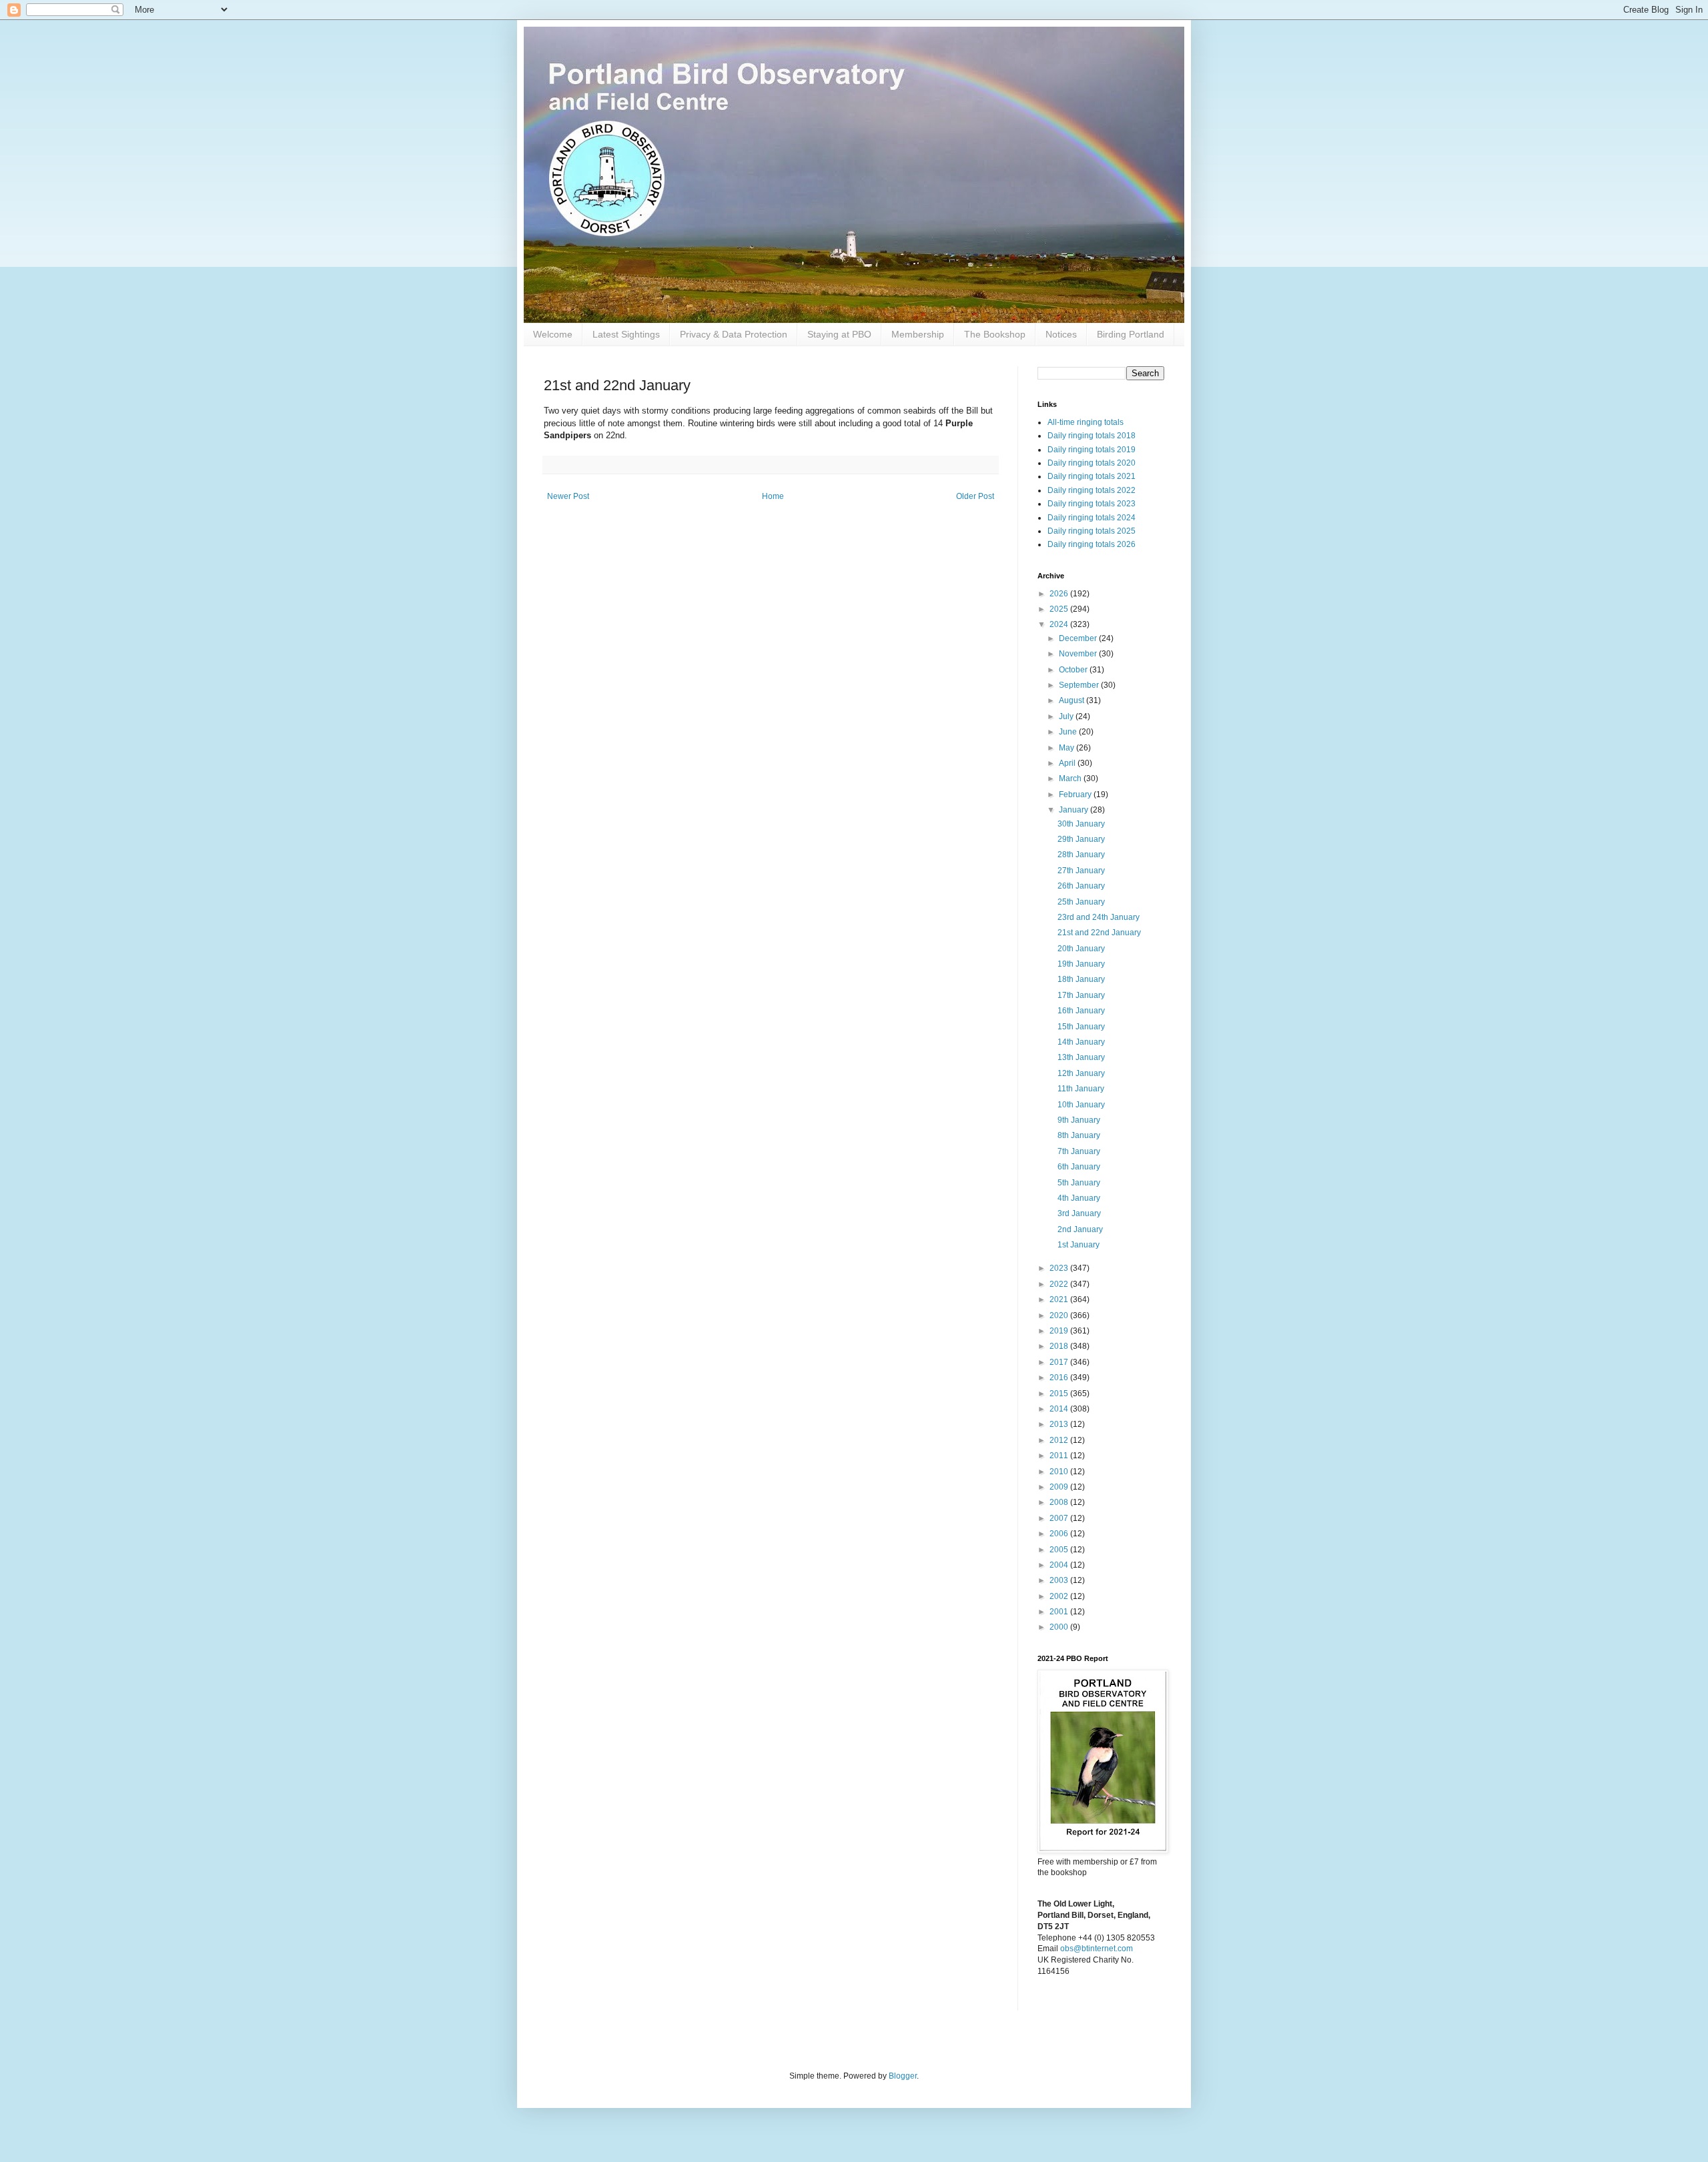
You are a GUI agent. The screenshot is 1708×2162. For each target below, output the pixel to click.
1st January (1079, 1245)
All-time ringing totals (1086, 422)
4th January (1079, 1198)
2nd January (1080, 1229)
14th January (1081, 1042)
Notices (1061, 334)
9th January (1079, 1120)
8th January (1079, 1135)
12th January (1081, 1073)
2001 (1060, 1612)
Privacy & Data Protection (734, 334)
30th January (1081, 824)
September (1080, 685)
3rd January (1079, 1213)
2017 (1060, 1362)
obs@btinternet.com (1097, 1949)
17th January (1081, 995)
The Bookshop (995, 334)
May (1067, 748)
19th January (1081, 964)
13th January (1081, 1057)
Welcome (553, 334)
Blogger (903, 2076)
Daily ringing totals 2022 (1092, 490)
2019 (1060, 1331)
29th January (1081, 839)
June (1069, 732)
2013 (1060, 1424)
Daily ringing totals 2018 (1092, 436)
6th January (1079, 1167)
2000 (1060, 1627)
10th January (1081, 1105)
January (1075, 810)
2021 (1060, 1299)
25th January (1081, 902)
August (1073, 700)
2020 (1060, 1315)
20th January (1081, 949)
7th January (1079, 1151)
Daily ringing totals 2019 (1092, 450)
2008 (1060, 1502)
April (1068, 763)
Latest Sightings (626, 334)
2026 (1060, 594)
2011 (1060, 1456)
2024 (1060, 624)
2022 (1060, 1284)
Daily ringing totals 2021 (1092, 476)
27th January (1081, 871)
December (1079, 638)
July (1067, 716)
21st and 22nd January (1099, 933)
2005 (1060, 1550)
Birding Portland (1131, 334)
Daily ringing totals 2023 (1092, 504)
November (1079, 654)
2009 (1060, 1487)
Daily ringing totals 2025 (1092, 531)
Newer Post (568, 496)
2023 (1060, 1268)
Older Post (975, 496)
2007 (1060, 1518)
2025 (1060, 609)
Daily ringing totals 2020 (1092, 463)
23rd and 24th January (1099, 917)
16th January (1081, 1011)
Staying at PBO (839, 334)
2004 (1060, 1565)
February (1076, 794)
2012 (1060, 1440)
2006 (1060, 1534)
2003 (1060, 1580)
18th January (1081, 979)
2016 (1060, 1378)
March (1071, 778)
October (1074, 670)
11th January (1081, 1089)
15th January (1081, 1027)
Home (773, 496)
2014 (1060, 1409)
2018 (1060, 1346)
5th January (1079, 1183)
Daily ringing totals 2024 (1092, 518)
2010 (1060, 1472)
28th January (1081, 855)
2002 (1060, 1596)
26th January (1081, 886)
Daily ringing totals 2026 (1092, 544)
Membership (918, 334)
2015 (1060, 1394)
